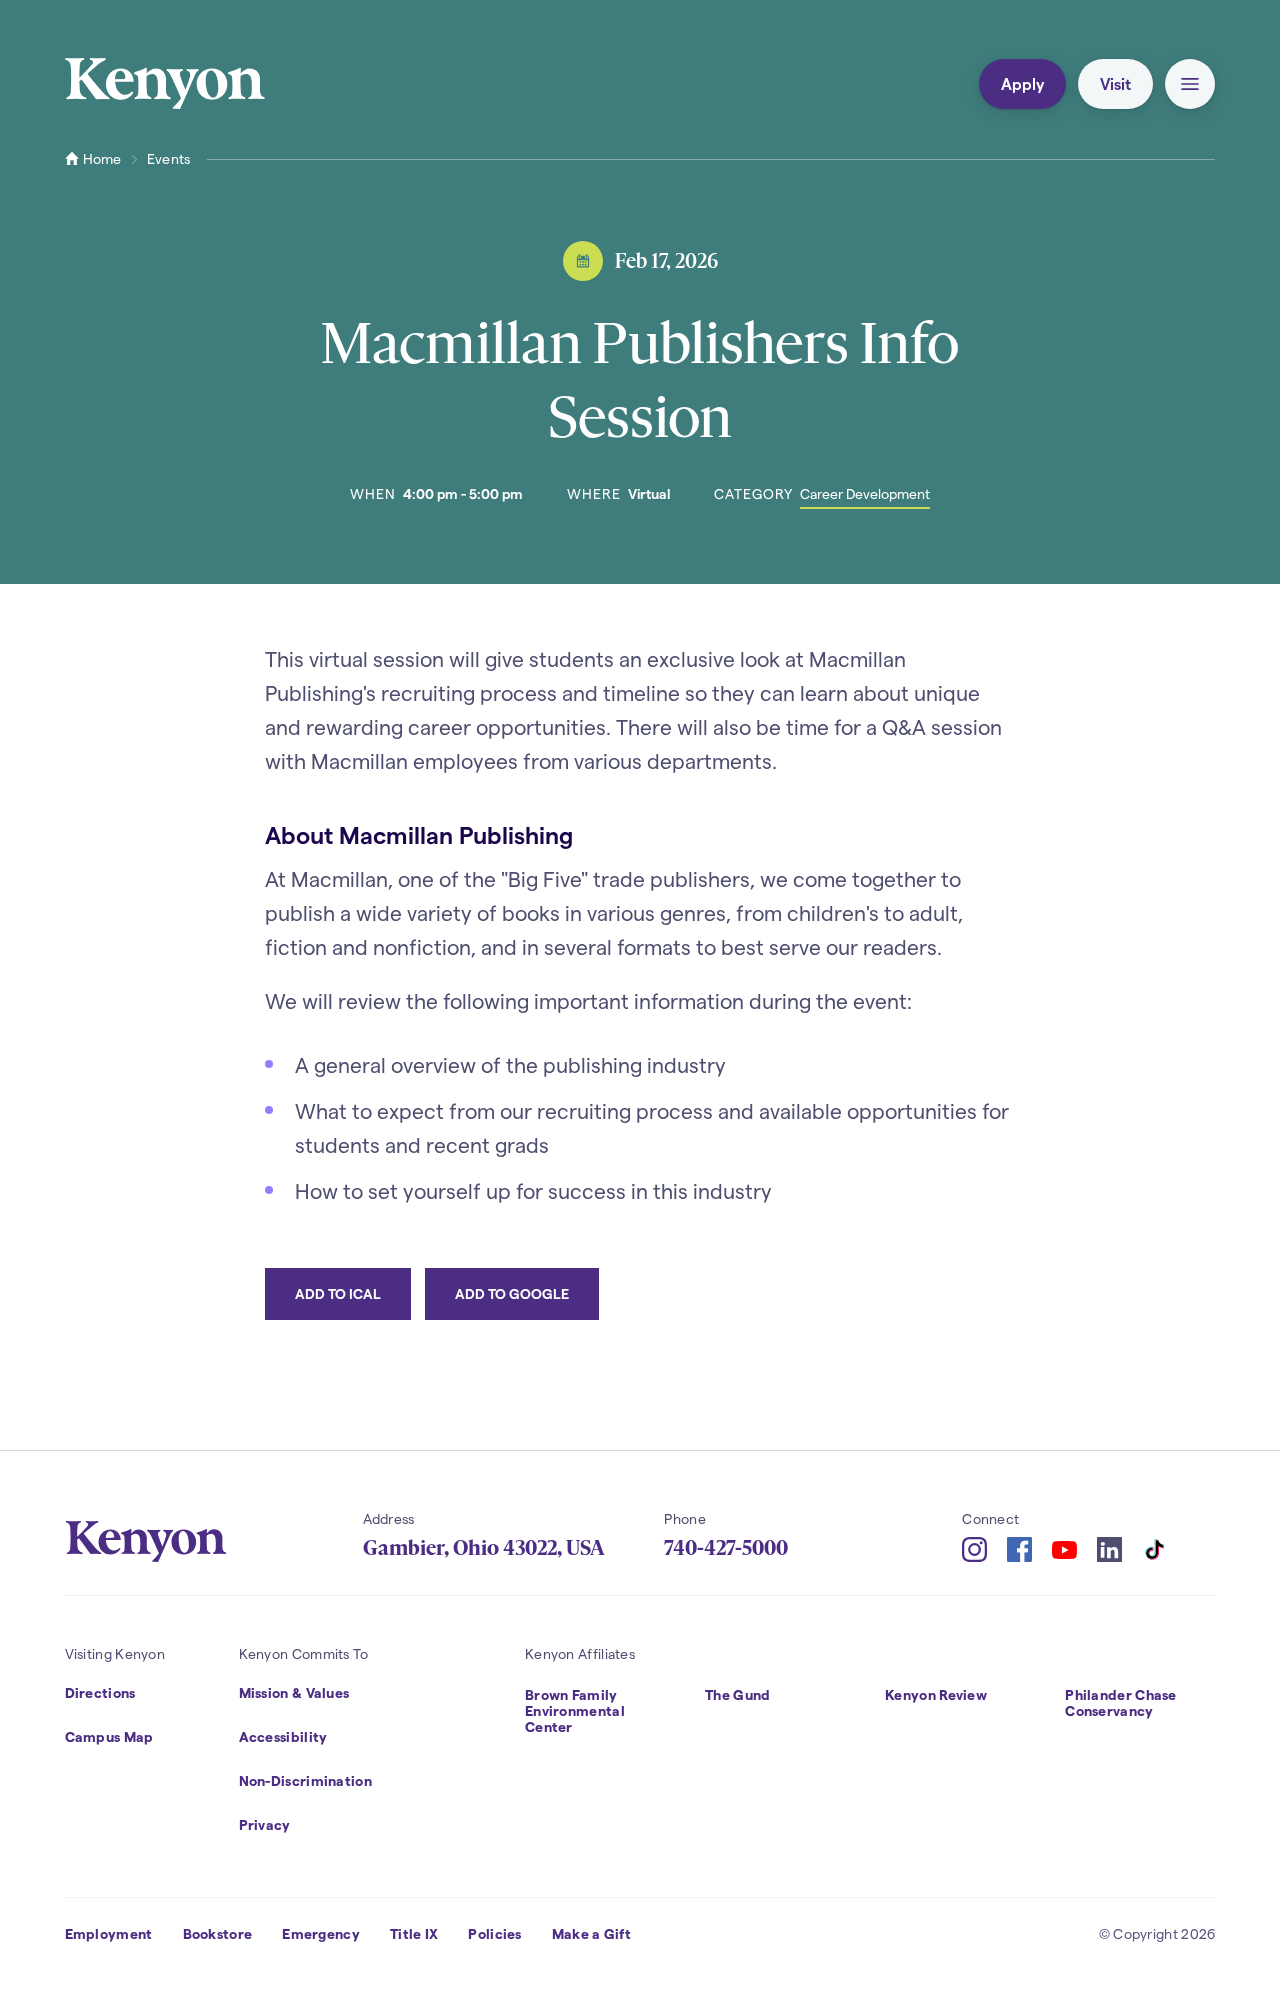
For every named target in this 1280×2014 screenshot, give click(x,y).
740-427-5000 (726, 1548)
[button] (1190, 84)
